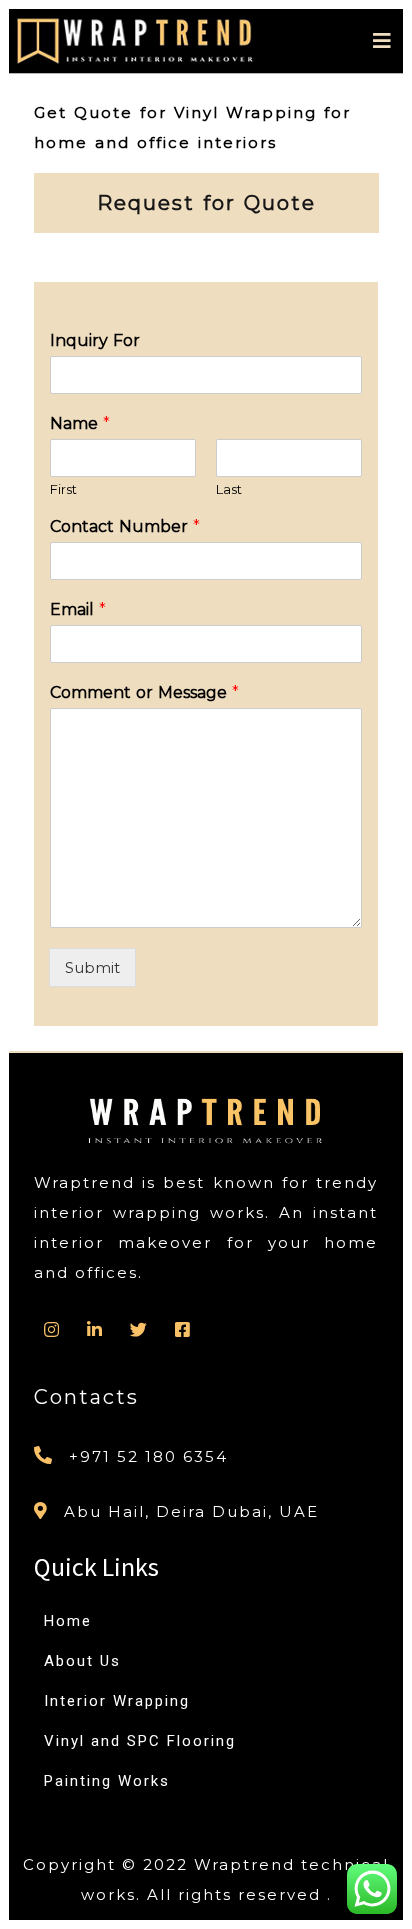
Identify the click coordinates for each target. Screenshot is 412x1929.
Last (229, 489)
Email (78, 609)
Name (80, 423)
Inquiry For (95, 340)
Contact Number (125, 526)
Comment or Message (144, 692)
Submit (92, 967)
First (63, 489)
